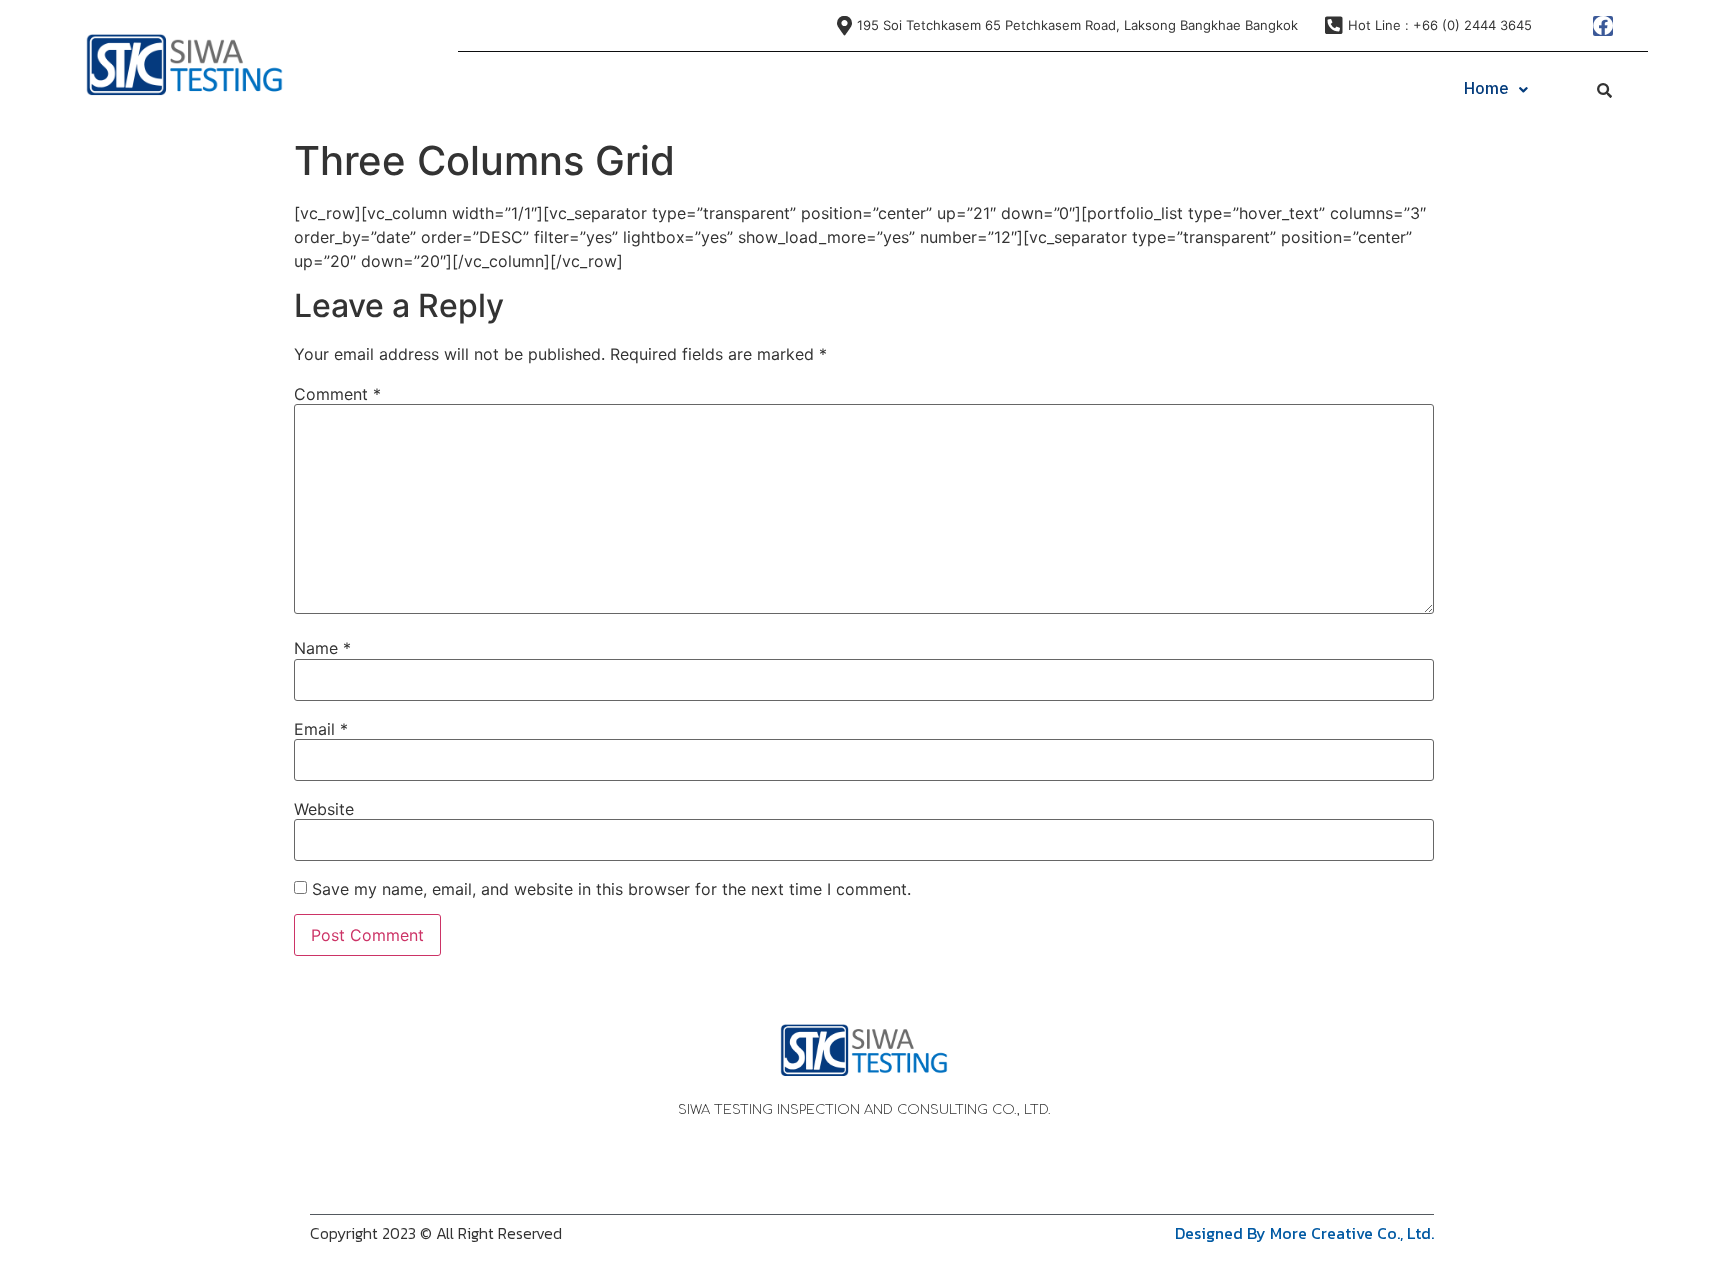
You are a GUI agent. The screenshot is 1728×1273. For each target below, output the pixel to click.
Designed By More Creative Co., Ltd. (1304, 1233)
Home (1486, 89)
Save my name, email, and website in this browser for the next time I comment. (611, 889)
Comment (337, 394)
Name (322, 648)
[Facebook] (1603, 26)
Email (321, 729)
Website (324, 809)
